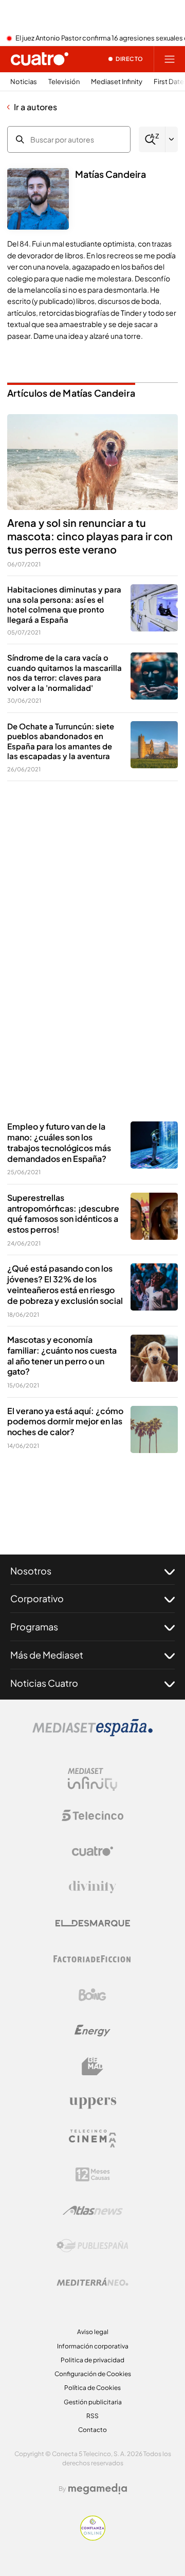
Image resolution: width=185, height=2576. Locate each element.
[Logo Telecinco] (92, 1815)
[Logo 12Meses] (93, 2174)
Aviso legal (93, 2332)
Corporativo (37, 1598)
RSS (92, 2416)
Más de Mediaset (47, 1655)
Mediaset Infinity (117, 82)
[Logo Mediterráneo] (92, 2282)
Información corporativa (93, 2346)
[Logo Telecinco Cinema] (92, 2139)
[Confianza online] (93, 2538)
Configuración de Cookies (93, 2374)
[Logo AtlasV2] (93, 2210)
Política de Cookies (92, 2388)
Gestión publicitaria (93, 2402)
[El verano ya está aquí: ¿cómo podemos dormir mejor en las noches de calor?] (154, 1429)
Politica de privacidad (92, 2360)
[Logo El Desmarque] (93, 1923)
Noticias (24, 82)
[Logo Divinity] (92, 1887)
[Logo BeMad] (92, 2067)
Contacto (92, 2430)
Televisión (64, 82)
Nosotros (31, 1571)
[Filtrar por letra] (172, 139)
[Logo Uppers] (92, 2102)
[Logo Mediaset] (92, 1733)
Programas (34, 1627)
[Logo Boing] (92, 1995)
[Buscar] (152, 140)
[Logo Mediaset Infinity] (92, 1780)
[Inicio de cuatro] (40, 59)
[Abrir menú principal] (170, 59)
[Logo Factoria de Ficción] (92, 1959)
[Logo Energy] (92, 2031)
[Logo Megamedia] (98, 2489)
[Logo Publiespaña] (92, 2246)
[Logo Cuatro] (92, 1851)
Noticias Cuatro (44, 1683)
